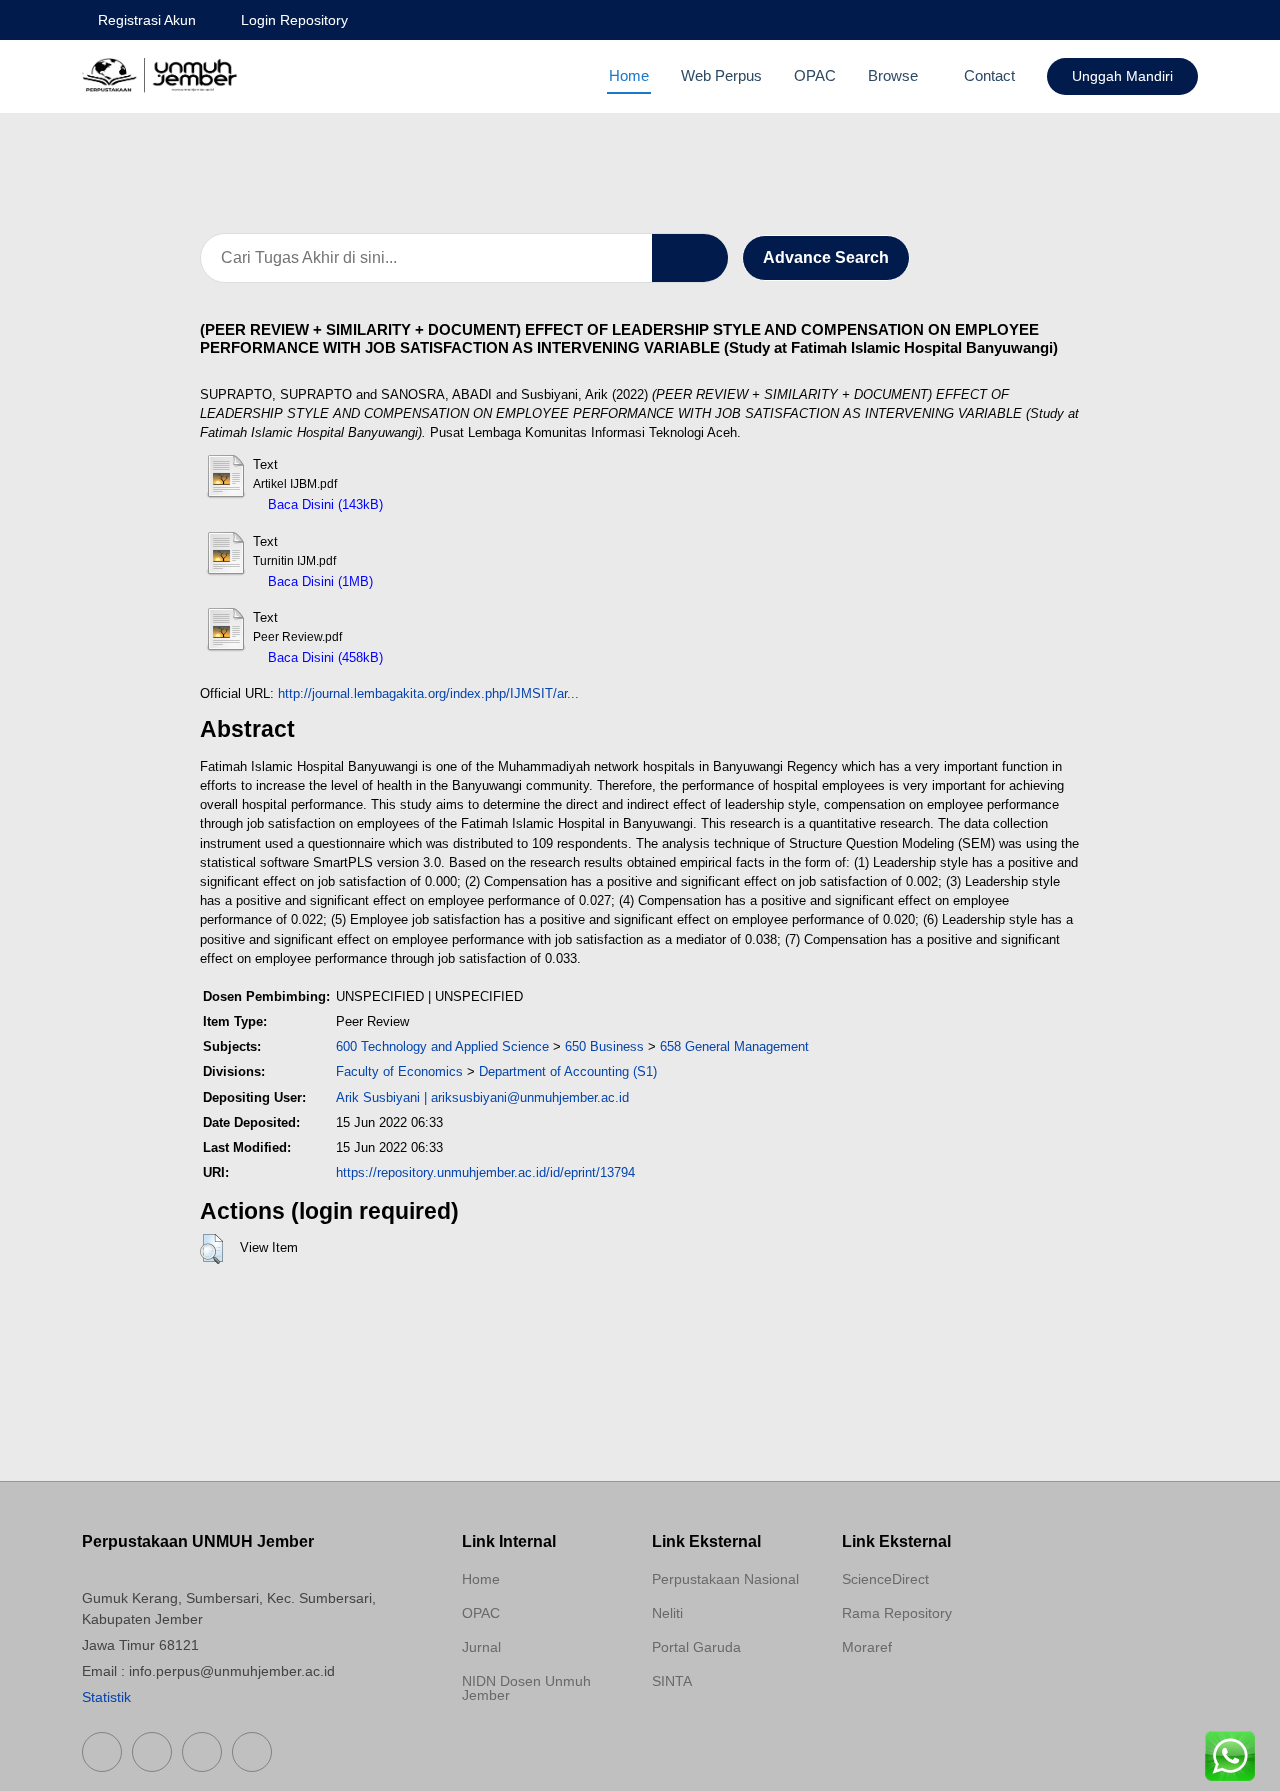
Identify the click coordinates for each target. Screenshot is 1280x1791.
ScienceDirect (885, 1579)
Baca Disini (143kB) (323, 504)
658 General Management (734, 1046)
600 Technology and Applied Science (442, 1046)
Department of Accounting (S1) (568, 1071)
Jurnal (481, 1647)
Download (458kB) (445, 657)
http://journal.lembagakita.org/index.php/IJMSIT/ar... (428, 693)
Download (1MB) (430, 581)
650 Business (604, 1046)
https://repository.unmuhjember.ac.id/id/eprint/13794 (485, 1172)
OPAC (815, 75)
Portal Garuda (696, 1647)
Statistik (106, 1697)
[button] (211, 1249)
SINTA (672, 1681)
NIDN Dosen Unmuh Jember (526, 1688)
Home (629, 75)
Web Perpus (721, 75)
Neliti (667, 1613)
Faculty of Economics (399, 1071)
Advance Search (826, 257)
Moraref (867, 1647)
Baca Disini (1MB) (318, 581)
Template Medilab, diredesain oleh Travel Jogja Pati (722, 1729)
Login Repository (294, 20)
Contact (989, 75)
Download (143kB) (445, 504)
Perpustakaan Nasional (725, 1579)
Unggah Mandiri (1122, 76)
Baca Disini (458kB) (323, 657)
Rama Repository (897, 1613)
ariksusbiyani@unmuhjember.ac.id (530, 1097)
